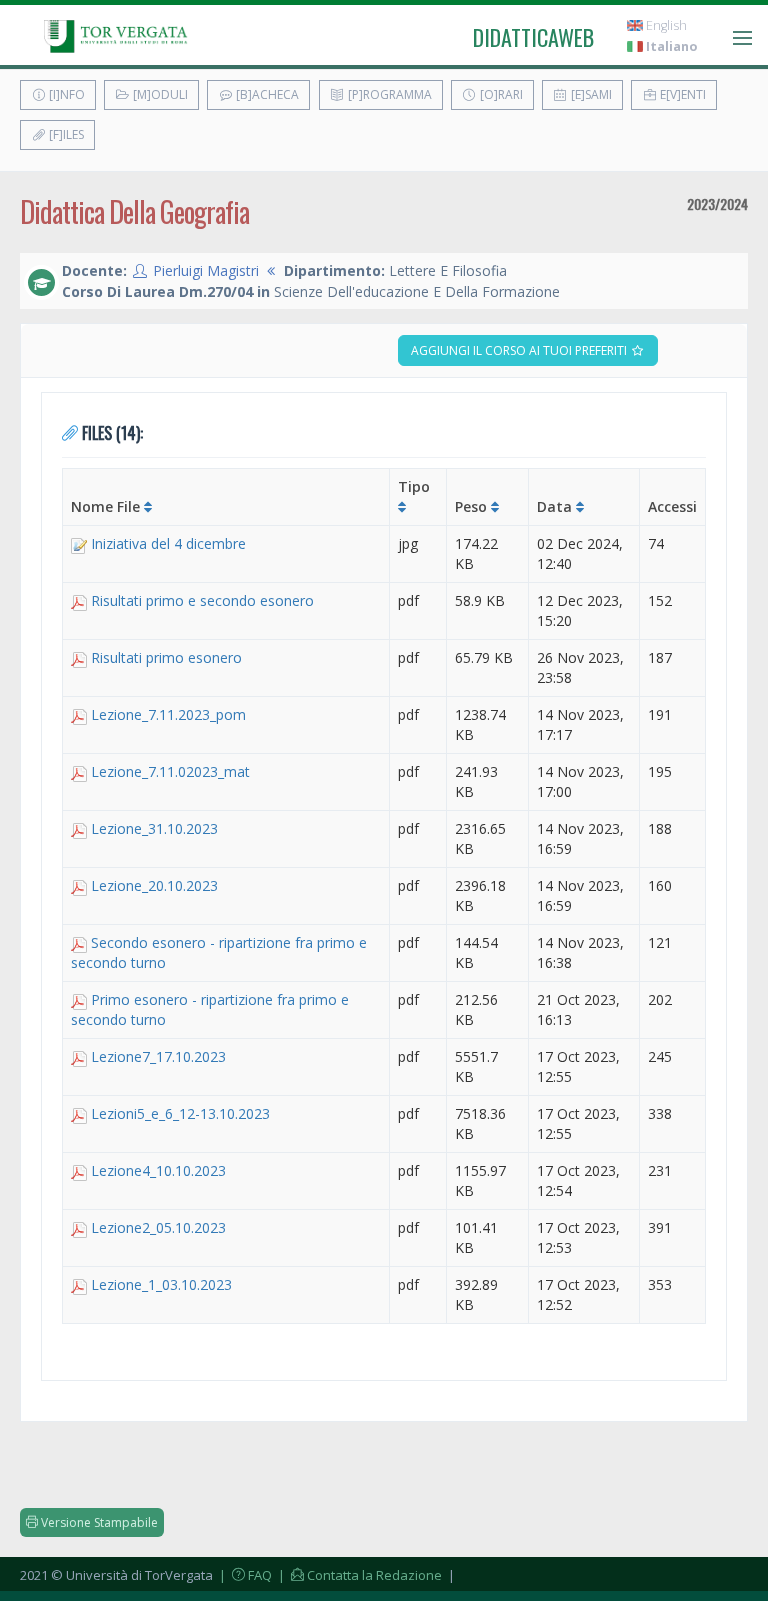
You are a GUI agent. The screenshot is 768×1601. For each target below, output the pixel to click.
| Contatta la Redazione (358, 1575)
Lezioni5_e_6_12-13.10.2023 (180, 1113)
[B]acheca (266, 94)
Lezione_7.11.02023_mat (170, 771)
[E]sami (590, 94)
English (665, 25)
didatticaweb (533, 37)
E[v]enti (681, 94)
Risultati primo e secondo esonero (202, 600)
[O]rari (500, 94)
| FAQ (244, 1575)
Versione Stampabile (98, 1522)
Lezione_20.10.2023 (154, 885)
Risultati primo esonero (166, 657)
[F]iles (65, 134)
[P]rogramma (388, 94)
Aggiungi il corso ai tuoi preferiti (520, 350)
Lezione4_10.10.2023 (158, 1170)
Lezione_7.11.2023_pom (168, 714)
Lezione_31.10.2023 (154, 828)
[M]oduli (159, 94)
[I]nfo (65, 94)
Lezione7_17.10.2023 (158, 1056)
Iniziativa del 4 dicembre (168, 543)
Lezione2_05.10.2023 (158, 1227)
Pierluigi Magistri (206, 270)
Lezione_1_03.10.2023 (161, 1284)
